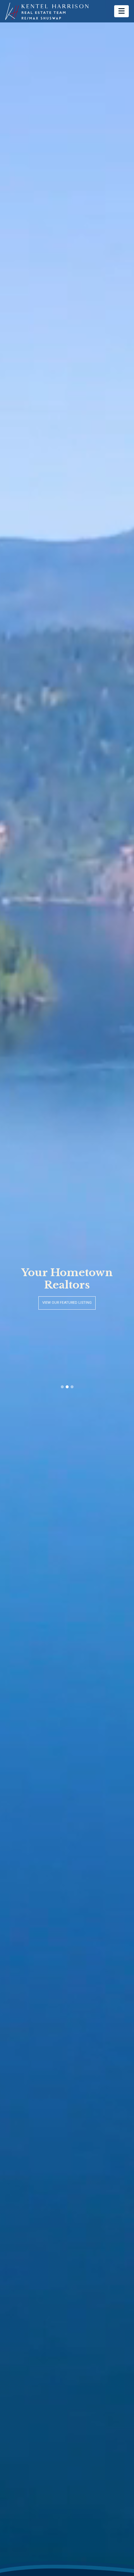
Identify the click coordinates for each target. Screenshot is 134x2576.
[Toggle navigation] (121, 11)
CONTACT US (67, 1303)
